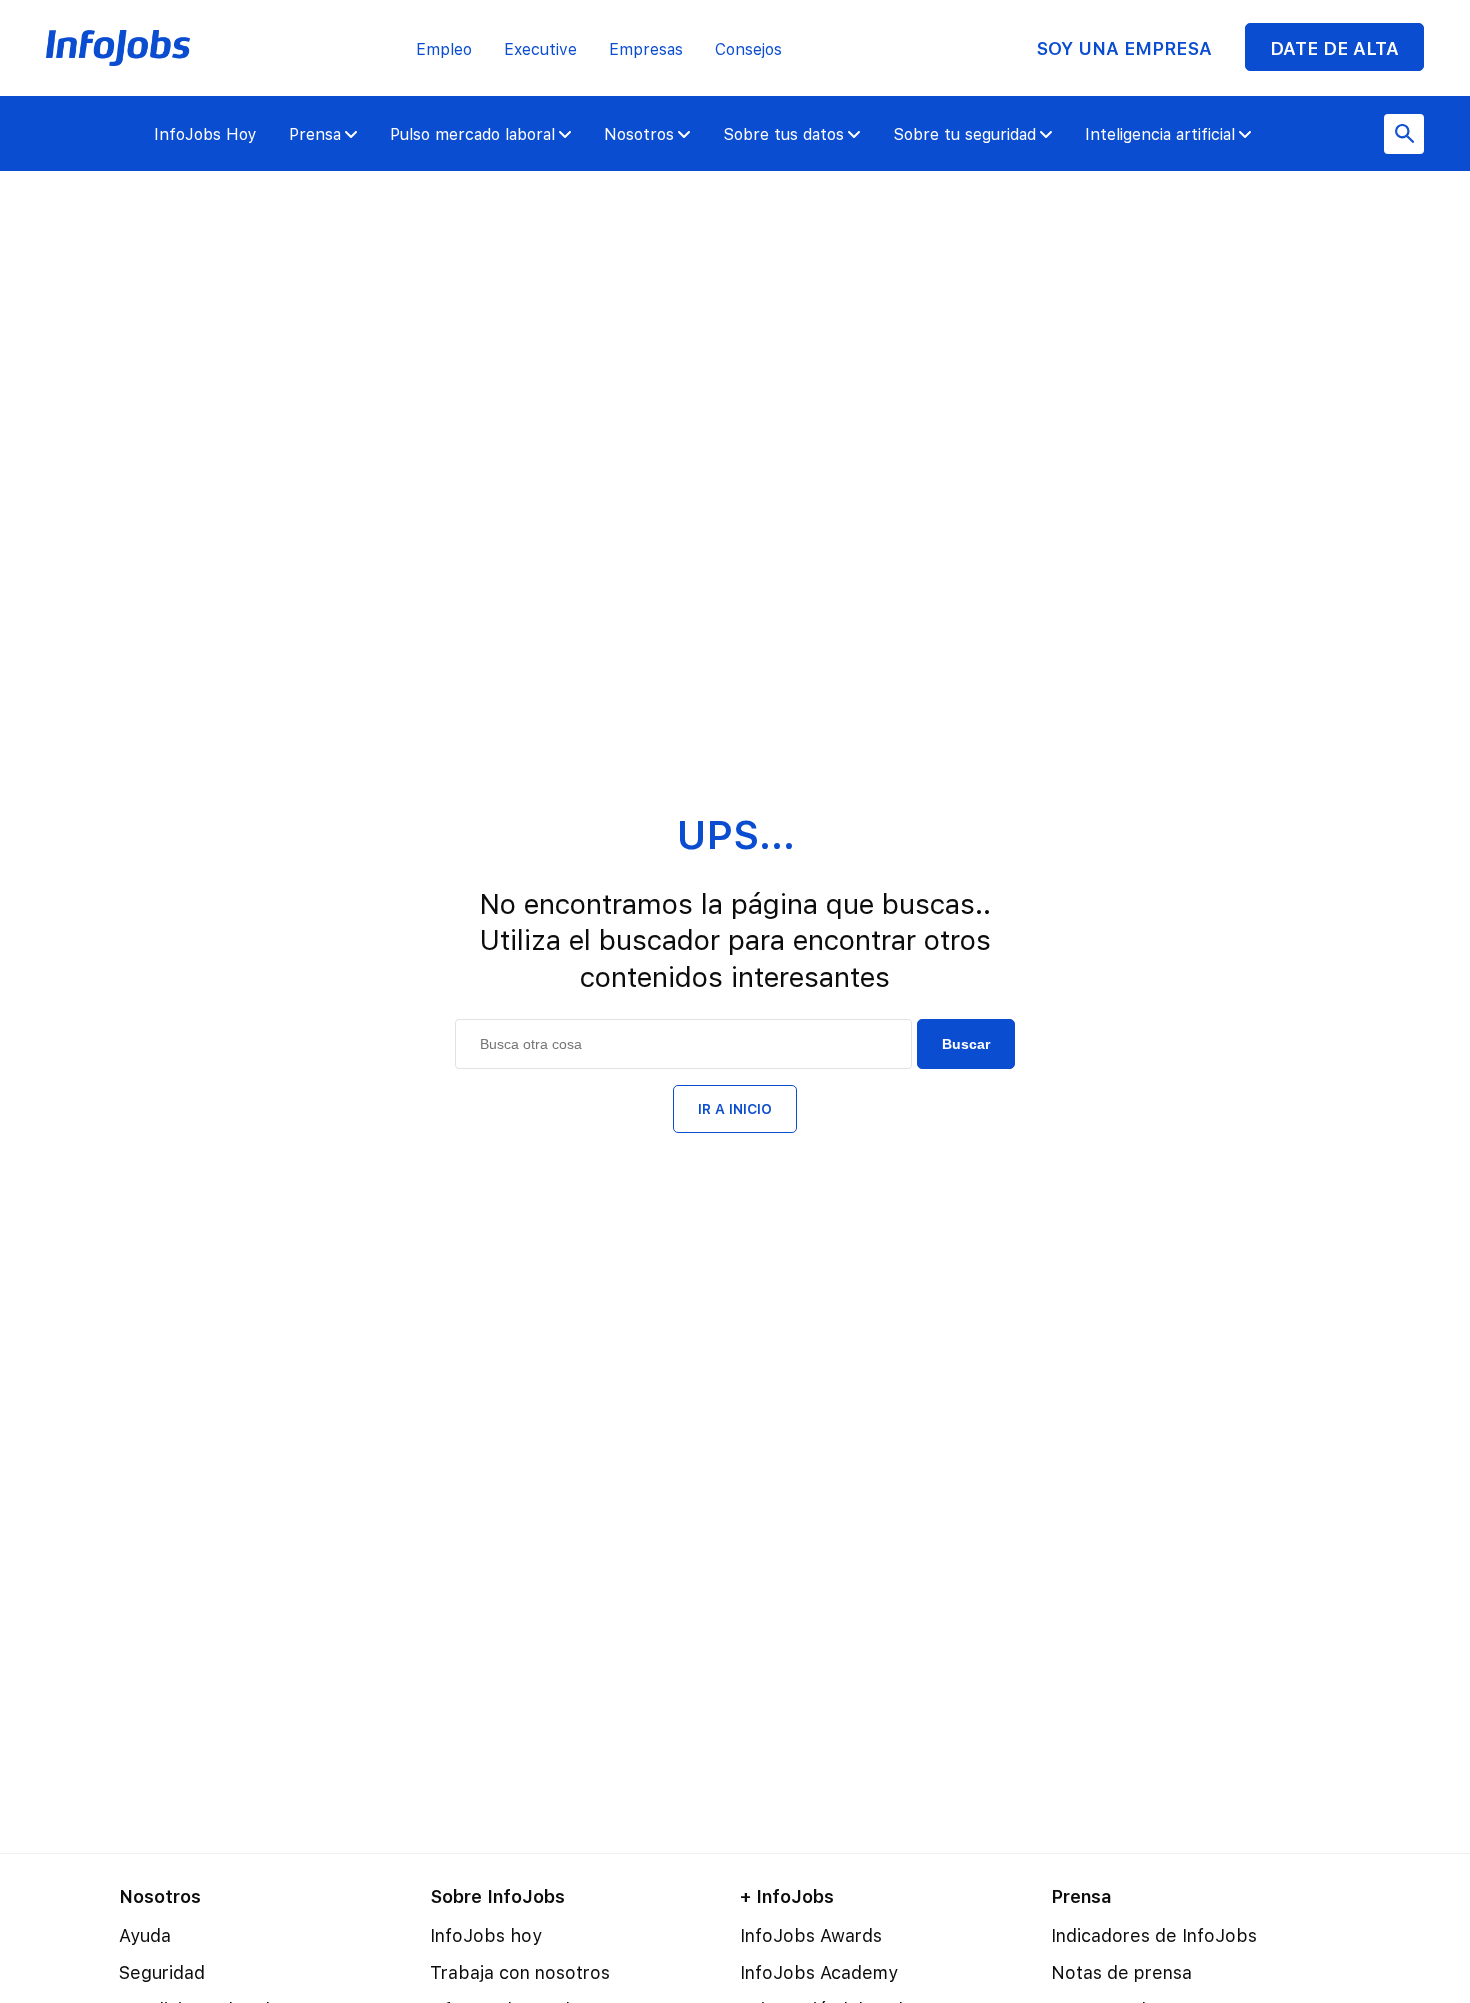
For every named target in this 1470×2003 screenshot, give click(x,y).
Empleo (444, 49)
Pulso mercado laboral (472, 134)
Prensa (315, 134)
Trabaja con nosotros (520, 1972)
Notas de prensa (1121, 1972)
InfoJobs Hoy (205, 134)
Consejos (748, 49)
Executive (540, 49)
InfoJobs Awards (811, 1935)
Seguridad (162, 1972)
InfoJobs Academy (819, 1972)
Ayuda (145, 1935)
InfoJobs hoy (486, 1935)
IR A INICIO (735, 1109)
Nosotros (639, 134)
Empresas (646, 49)
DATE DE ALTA (1334, 48)
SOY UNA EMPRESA (1124, 48)
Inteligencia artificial (1160, 134)
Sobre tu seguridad (964, 134)
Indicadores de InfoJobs (1154, 1935)
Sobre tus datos (783, 134)
